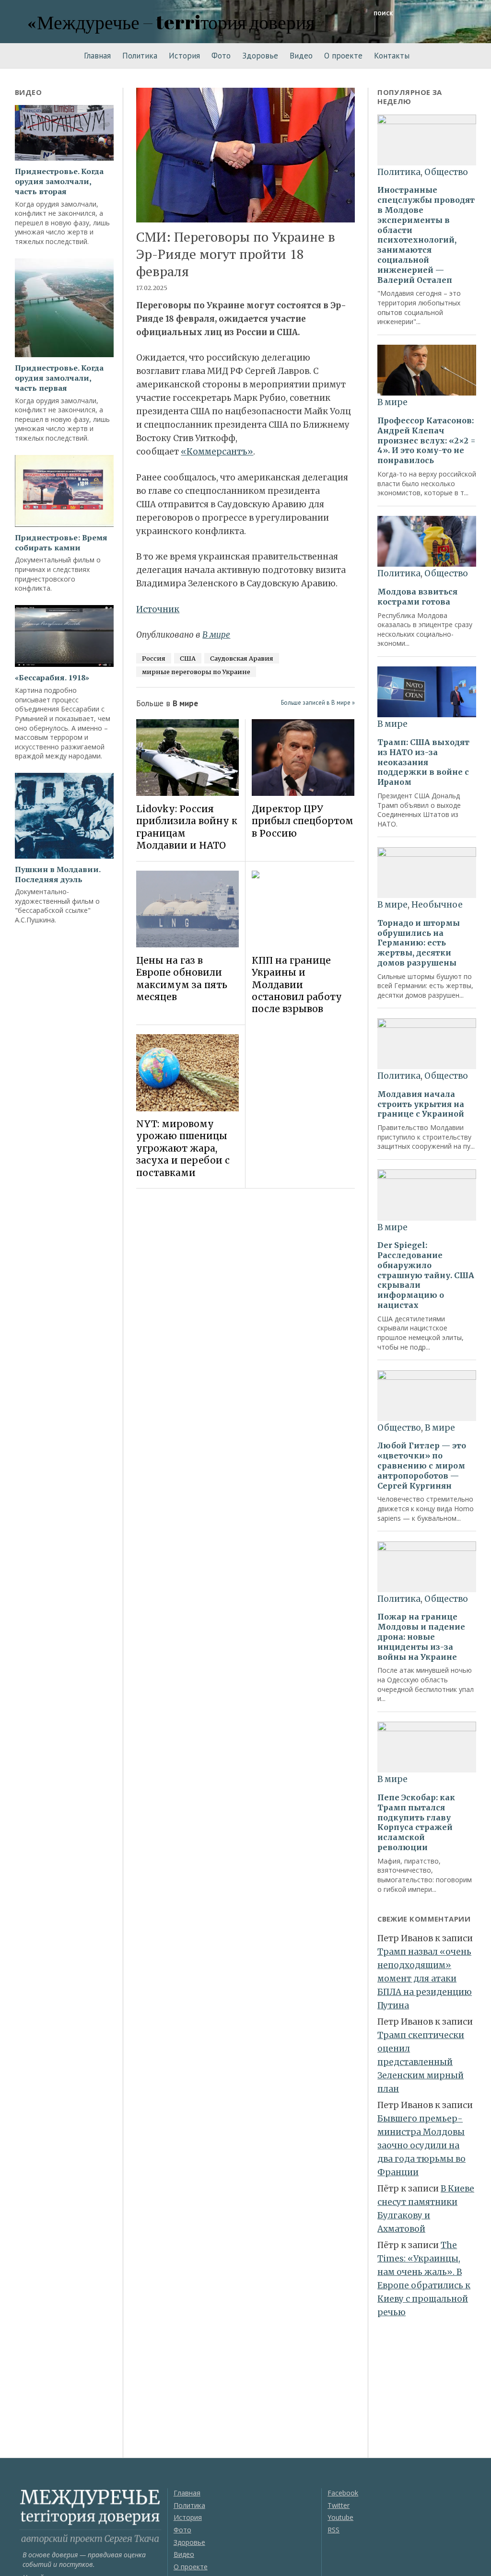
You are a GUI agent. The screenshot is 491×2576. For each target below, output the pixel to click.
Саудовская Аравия (242, 658)
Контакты (392, 56)
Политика (140, 56)
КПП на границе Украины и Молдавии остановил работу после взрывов (297, 985)
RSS (333, 2530)
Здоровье (260, 56)
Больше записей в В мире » (318, 703)
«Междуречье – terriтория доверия (171, 22)
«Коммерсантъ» (217, 452)
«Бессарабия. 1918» (52, 678)
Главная (97, 56)
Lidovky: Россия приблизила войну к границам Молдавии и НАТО (187, 827)
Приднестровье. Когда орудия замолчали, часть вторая (59, 181)
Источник (158, 609)
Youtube (340, 2517)
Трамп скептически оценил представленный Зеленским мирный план (421, 2062)
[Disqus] (245, 1331)
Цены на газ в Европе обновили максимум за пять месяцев (182, 979)
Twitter (339, 2505)
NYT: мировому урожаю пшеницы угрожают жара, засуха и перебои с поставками (183, 1148)
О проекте (343, 56)
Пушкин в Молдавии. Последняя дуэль (58, 874)
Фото (221, 56)
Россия (154, 658)
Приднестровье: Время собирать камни (61, 543)
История (184, 56)
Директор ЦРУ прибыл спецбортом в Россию (303, 821)
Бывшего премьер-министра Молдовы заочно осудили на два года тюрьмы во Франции (421, 2145)
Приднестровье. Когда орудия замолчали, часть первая (59, 378)
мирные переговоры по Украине (196, 672)
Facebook (343, 2493)
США (188, 658)
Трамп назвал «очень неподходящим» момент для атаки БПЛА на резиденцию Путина (425, 1979)
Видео (301, 56)
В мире (216, 635)
